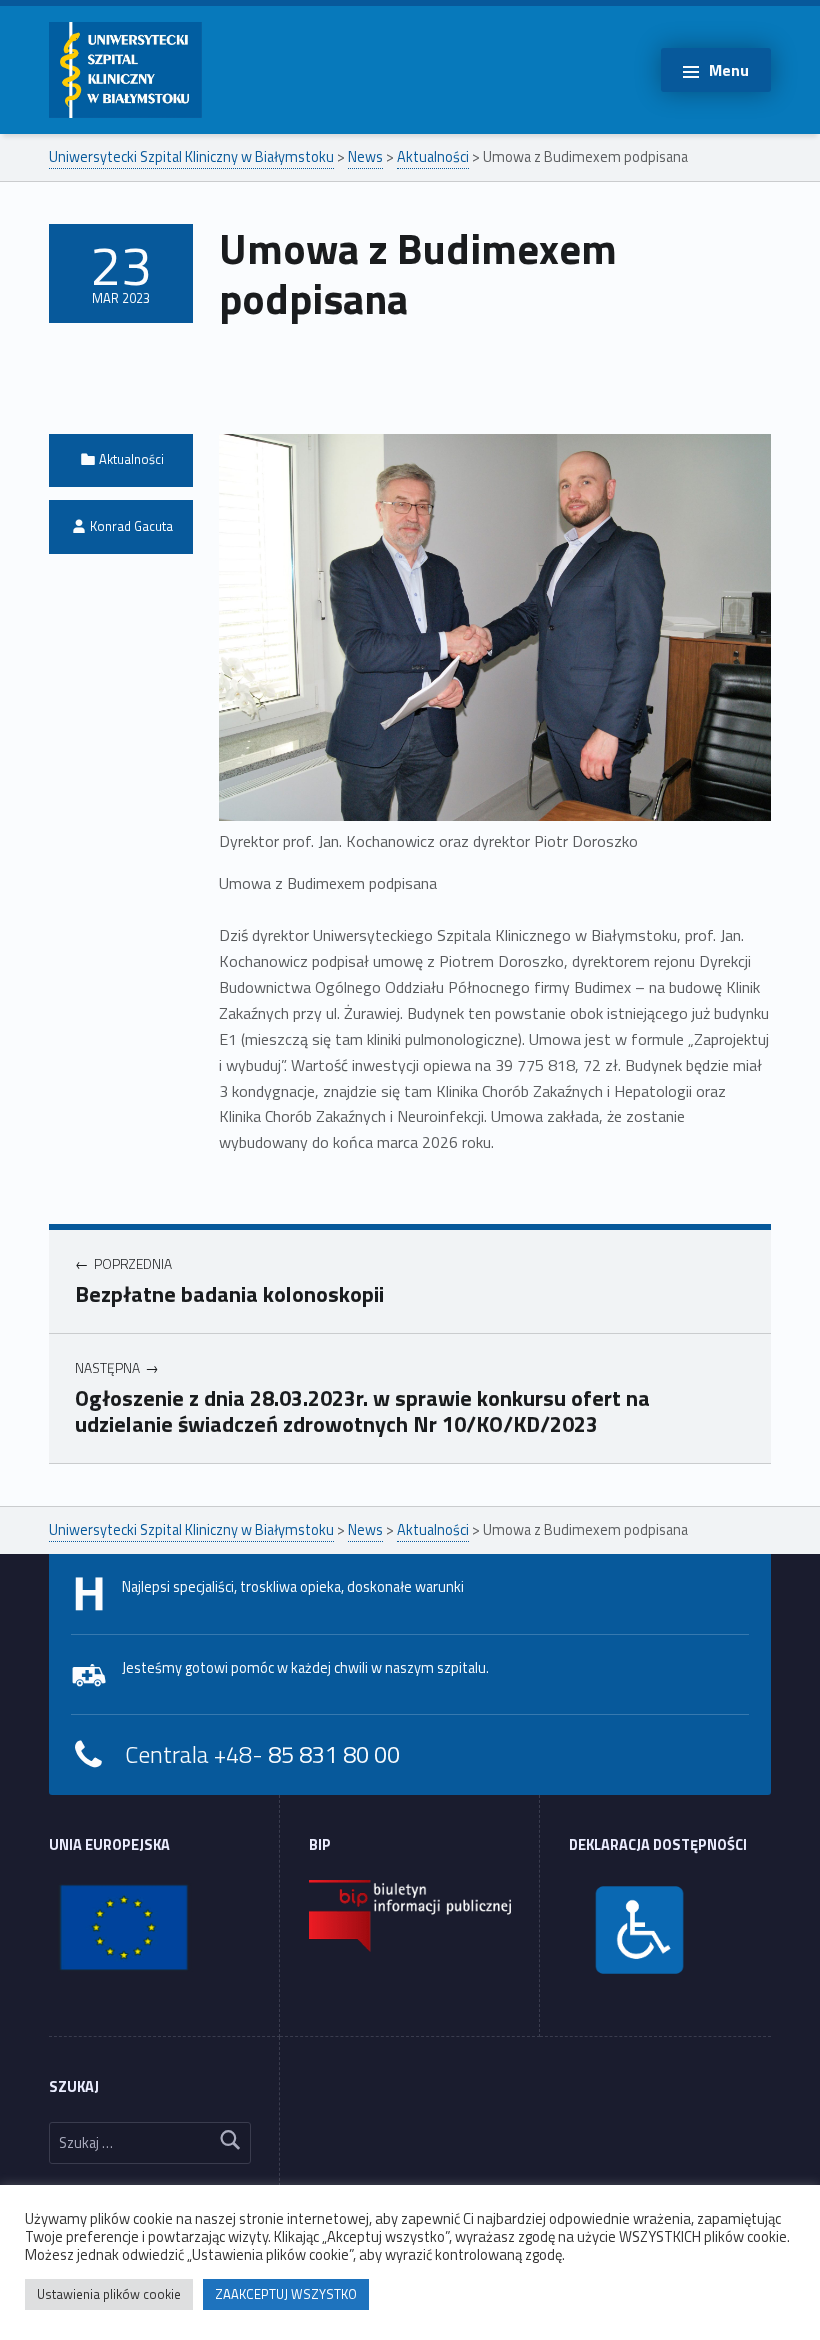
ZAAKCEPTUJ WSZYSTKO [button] (286, 2294)
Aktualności (131, 459)
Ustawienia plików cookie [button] (109, 2294)
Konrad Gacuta (131, 526)
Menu (729, 70)
